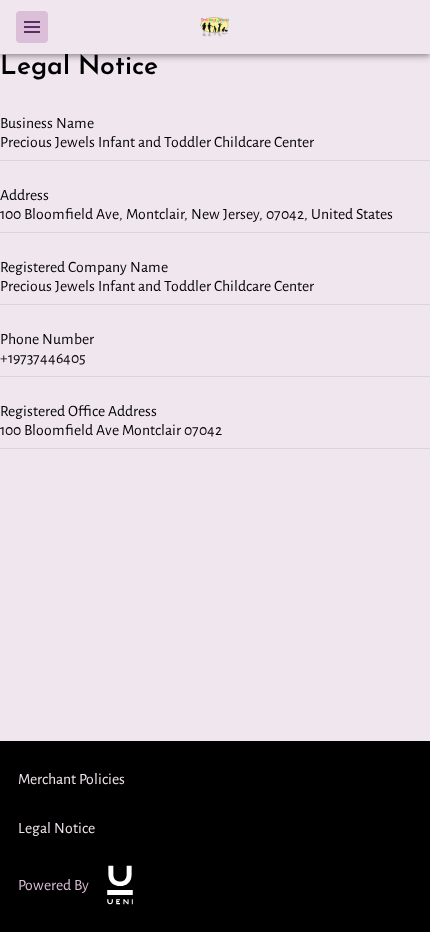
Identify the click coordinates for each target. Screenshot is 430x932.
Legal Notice (56, 828)
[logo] (120, 885)
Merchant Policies (71, 779)
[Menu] (32, 27)
